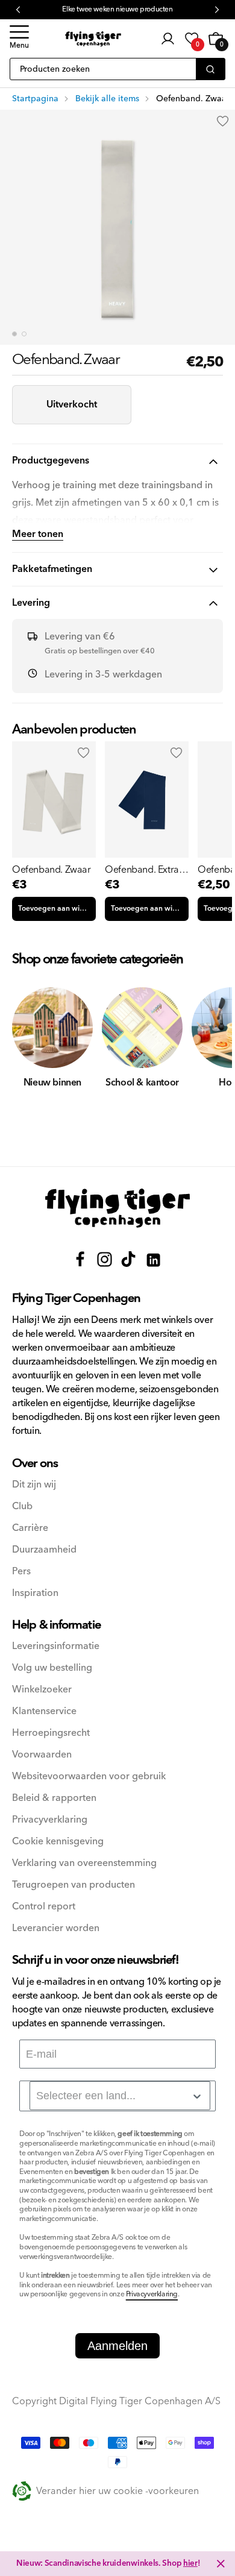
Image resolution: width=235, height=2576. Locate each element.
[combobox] (120, 2096)
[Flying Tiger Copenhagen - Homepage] (93, 39)
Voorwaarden (42, 1755)
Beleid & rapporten (54, 1798)
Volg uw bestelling (52, 1668)
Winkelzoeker (42, 1690)
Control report (44, 1907)
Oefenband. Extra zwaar (142, 870)
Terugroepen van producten (74, 1885)
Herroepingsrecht (51, 1733)
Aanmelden (117, 2346)
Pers (21, 1572)
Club (22, 1506)
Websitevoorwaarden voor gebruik (89, 1776)
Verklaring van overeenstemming (84, 1863)
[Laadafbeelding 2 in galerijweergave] (24, 334)
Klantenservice (44, 1711)
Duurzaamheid (44, 1550)
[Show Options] (197, 2096)
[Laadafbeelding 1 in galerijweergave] (14, 334)
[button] (19, 39)
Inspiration (35, 1593)
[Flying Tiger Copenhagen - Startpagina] (117, 1208)
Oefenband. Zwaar (52, 870)
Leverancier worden (56, 1928)
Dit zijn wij (34, 1485)
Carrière (30, 1528)
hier (190, 2563)
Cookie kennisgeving (58, 1842)
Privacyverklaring (50, 1820)
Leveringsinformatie (56, 1646)
